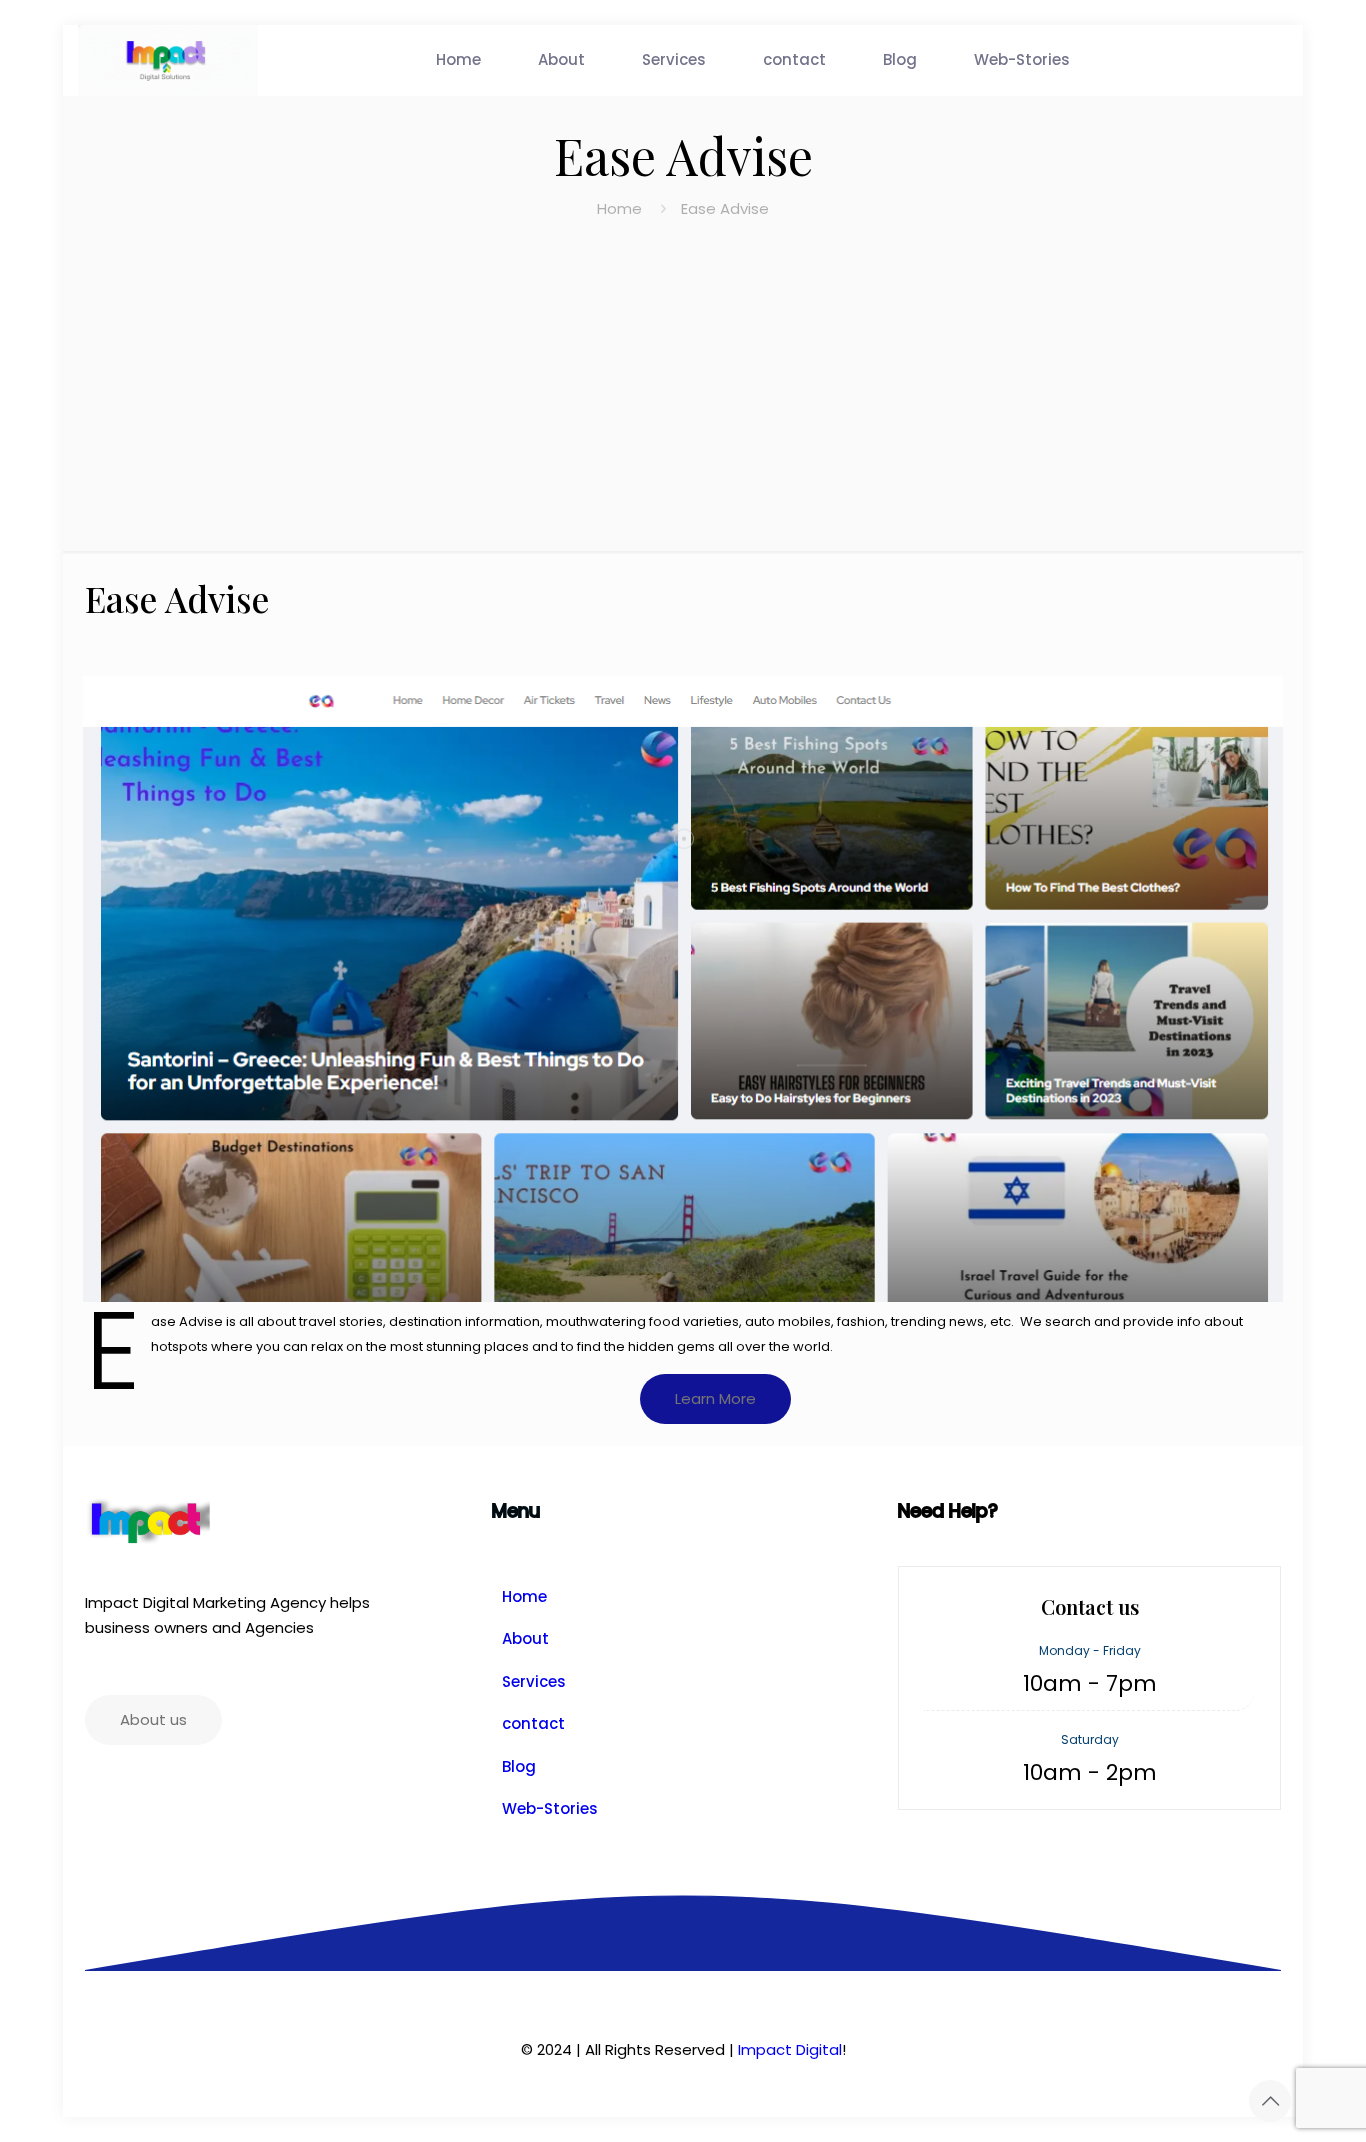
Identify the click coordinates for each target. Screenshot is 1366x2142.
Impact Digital (790, 2049)
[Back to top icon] (1270, 2101)
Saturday (1090, 1739)
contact (533, 1723)
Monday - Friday (1090, 1650)
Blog (519, 1766)
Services (534, 1681)
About (525, 1638)
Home (619, 208)
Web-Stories (550, 1808)
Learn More (715, 1398)
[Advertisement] (683, 371)
